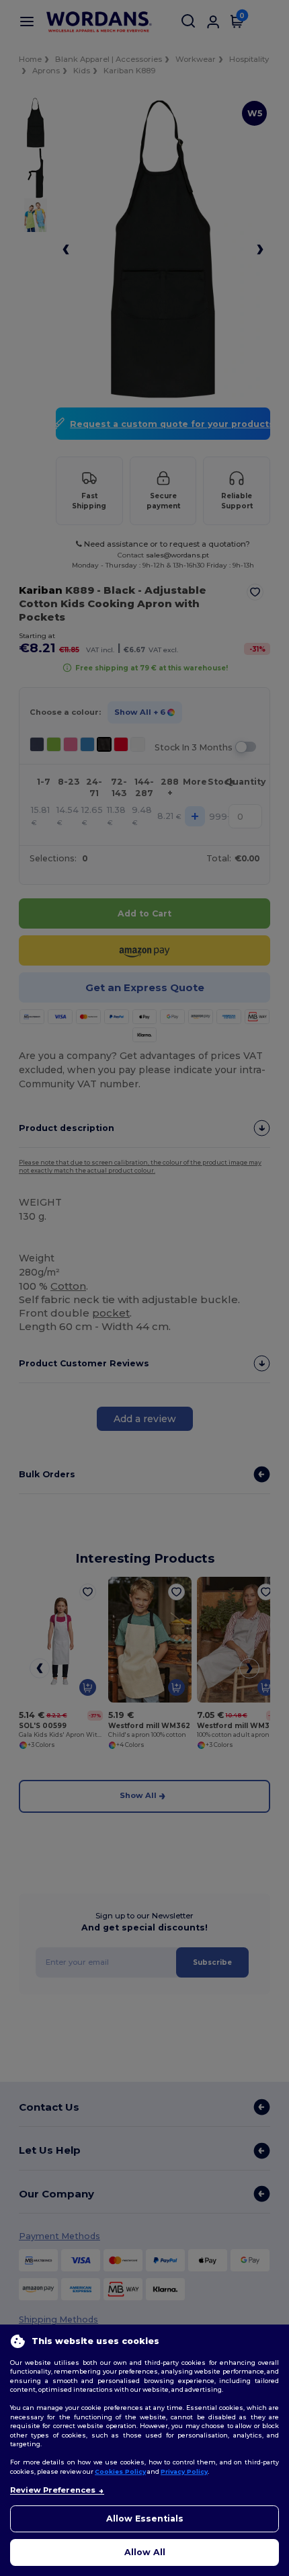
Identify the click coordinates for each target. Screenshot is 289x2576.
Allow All (145, 2552)
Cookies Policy (120, 2471)
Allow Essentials (145, 2519)
